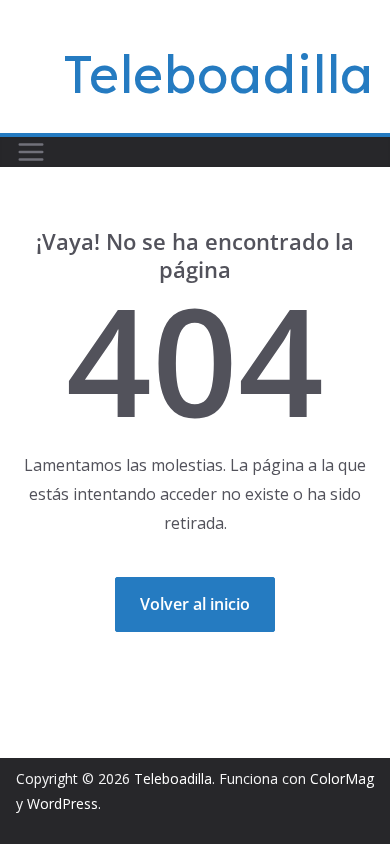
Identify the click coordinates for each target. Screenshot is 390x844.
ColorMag (342, 778)
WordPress (62, 803)
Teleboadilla (218, 74)
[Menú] (31, 152)
